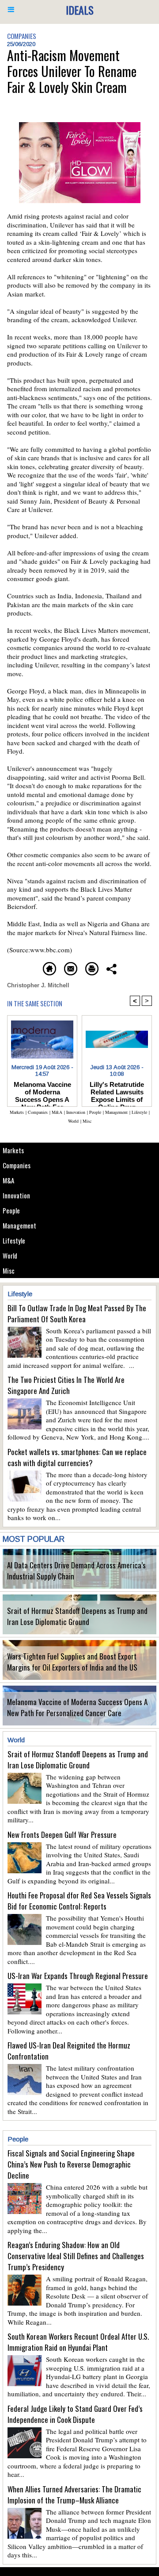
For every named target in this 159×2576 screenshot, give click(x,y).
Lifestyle (14, 1240)
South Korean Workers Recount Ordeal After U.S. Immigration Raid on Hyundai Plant (78, 2342)
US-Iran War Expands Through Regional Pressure (78, 1976)
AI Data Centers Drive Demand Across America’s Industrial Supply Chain (76, 1571)
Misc (9, 1271)
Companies (17, 1165)
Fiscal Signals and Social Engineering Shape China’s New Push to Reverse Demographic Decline (71, 2164)
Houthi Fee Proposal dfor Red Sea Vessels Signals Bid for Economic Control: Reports (79, 1901)
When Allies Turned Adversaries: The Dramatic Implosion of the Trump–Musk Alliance (74, 2495)
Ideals (80, 10)
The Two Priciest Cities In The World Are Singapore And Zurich (66, 1385)
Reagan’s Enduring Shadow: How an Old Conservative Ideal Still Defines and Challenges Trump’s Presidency (76, 2256)
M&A (8, 1180)
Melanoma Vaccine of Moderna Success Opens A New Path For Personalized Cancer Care (77, 1707)
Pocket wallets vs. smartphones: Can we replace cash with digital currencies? (77, 1457)
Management (19, 1225)
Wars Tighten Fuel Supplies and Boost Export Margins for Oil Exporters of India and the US (72, 1662)
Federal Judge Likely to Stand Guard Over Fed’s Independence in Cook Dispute (75, 2414)
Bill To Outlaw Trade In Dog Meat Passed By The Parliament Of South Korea (77, 1313)
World (10, 1255)
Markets (13, 1150)
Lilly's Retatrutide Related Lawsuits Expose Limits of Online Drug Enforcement (117, 1092)
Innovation (16, 1195)
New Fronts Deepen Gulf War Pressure (62, 1835)
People (11, 1210)
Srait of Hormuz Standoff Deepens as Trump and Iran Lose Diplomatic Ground (77, 1616)
